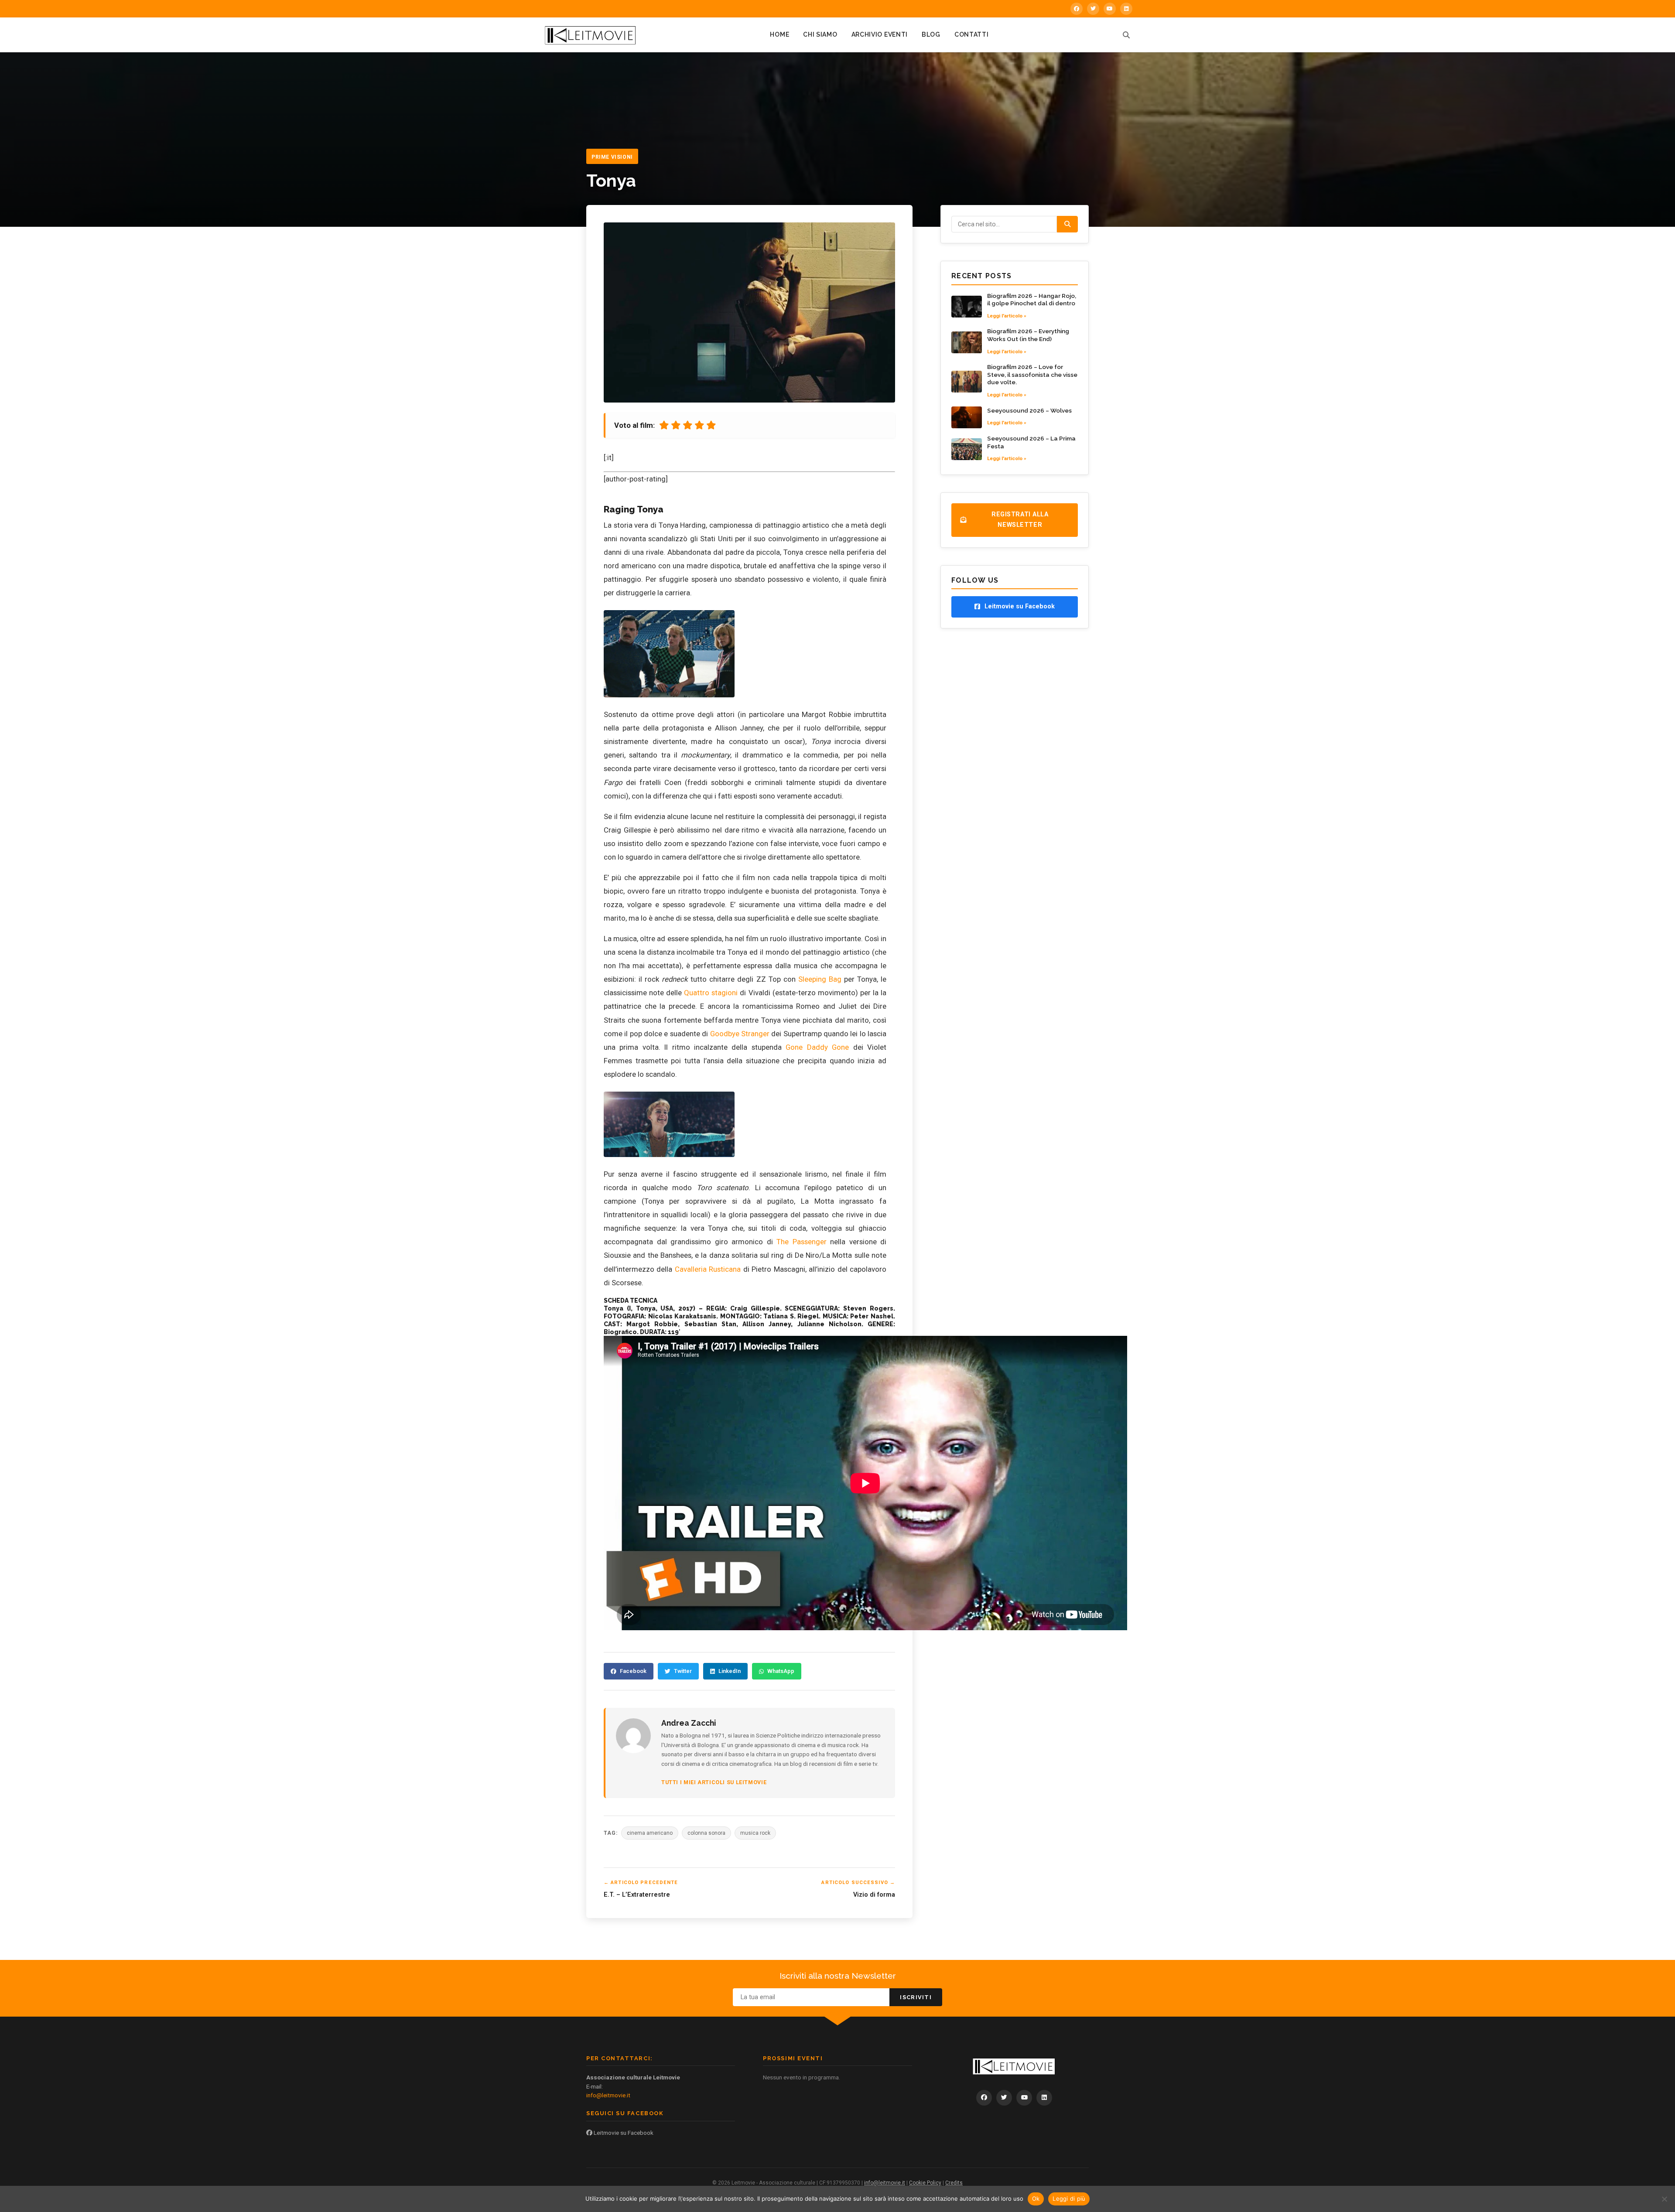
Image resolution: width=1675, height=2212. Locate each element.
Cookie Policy (925, 2183)
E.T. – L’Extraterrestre (637, 1895)
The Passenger (802, 1242)
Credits (954, 2183)
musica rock (755, 1833)
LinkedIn (730, 1671)
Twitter (683, 1671)
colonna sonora (706, 1833)
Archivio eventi (880, 34)
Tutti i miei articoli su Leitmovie (714, 1782)
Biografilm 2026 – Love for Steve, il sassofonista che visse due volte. (1032, 374)
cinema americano (650, 1833)
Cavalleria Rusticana (708, 1269)
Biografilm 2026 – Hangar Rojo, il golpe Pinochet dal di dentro (1032, 300)
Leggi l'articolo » (1007, 316)
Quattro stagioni (711, 993)
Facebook (633, 1671)
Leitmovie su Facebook (623, 2133)
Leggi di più (1069, 2198)
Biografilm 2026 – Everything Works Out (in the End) (1028, 335)
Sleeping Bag (820, 979)
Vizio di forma (874, 1895)
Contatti (972, 34)
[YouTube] (1110, 9)
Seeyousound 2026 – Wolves (1029, 410)
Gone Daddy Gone (817, 1047)
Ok (1036, 2198)
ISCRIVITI (916, 1997)
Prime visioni (612, 157)
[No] (1664, 2199)
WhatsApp (781, 1671)
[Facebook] (1077, 9)
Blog (931, 34)
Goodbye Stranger (740, 1034)
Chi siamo (820, 34)
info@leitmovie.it (608, 2095)
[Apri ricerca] (1126, 35)
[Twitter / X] (1093, 9)
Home (779, 34)
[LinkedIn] (1126, 9)
